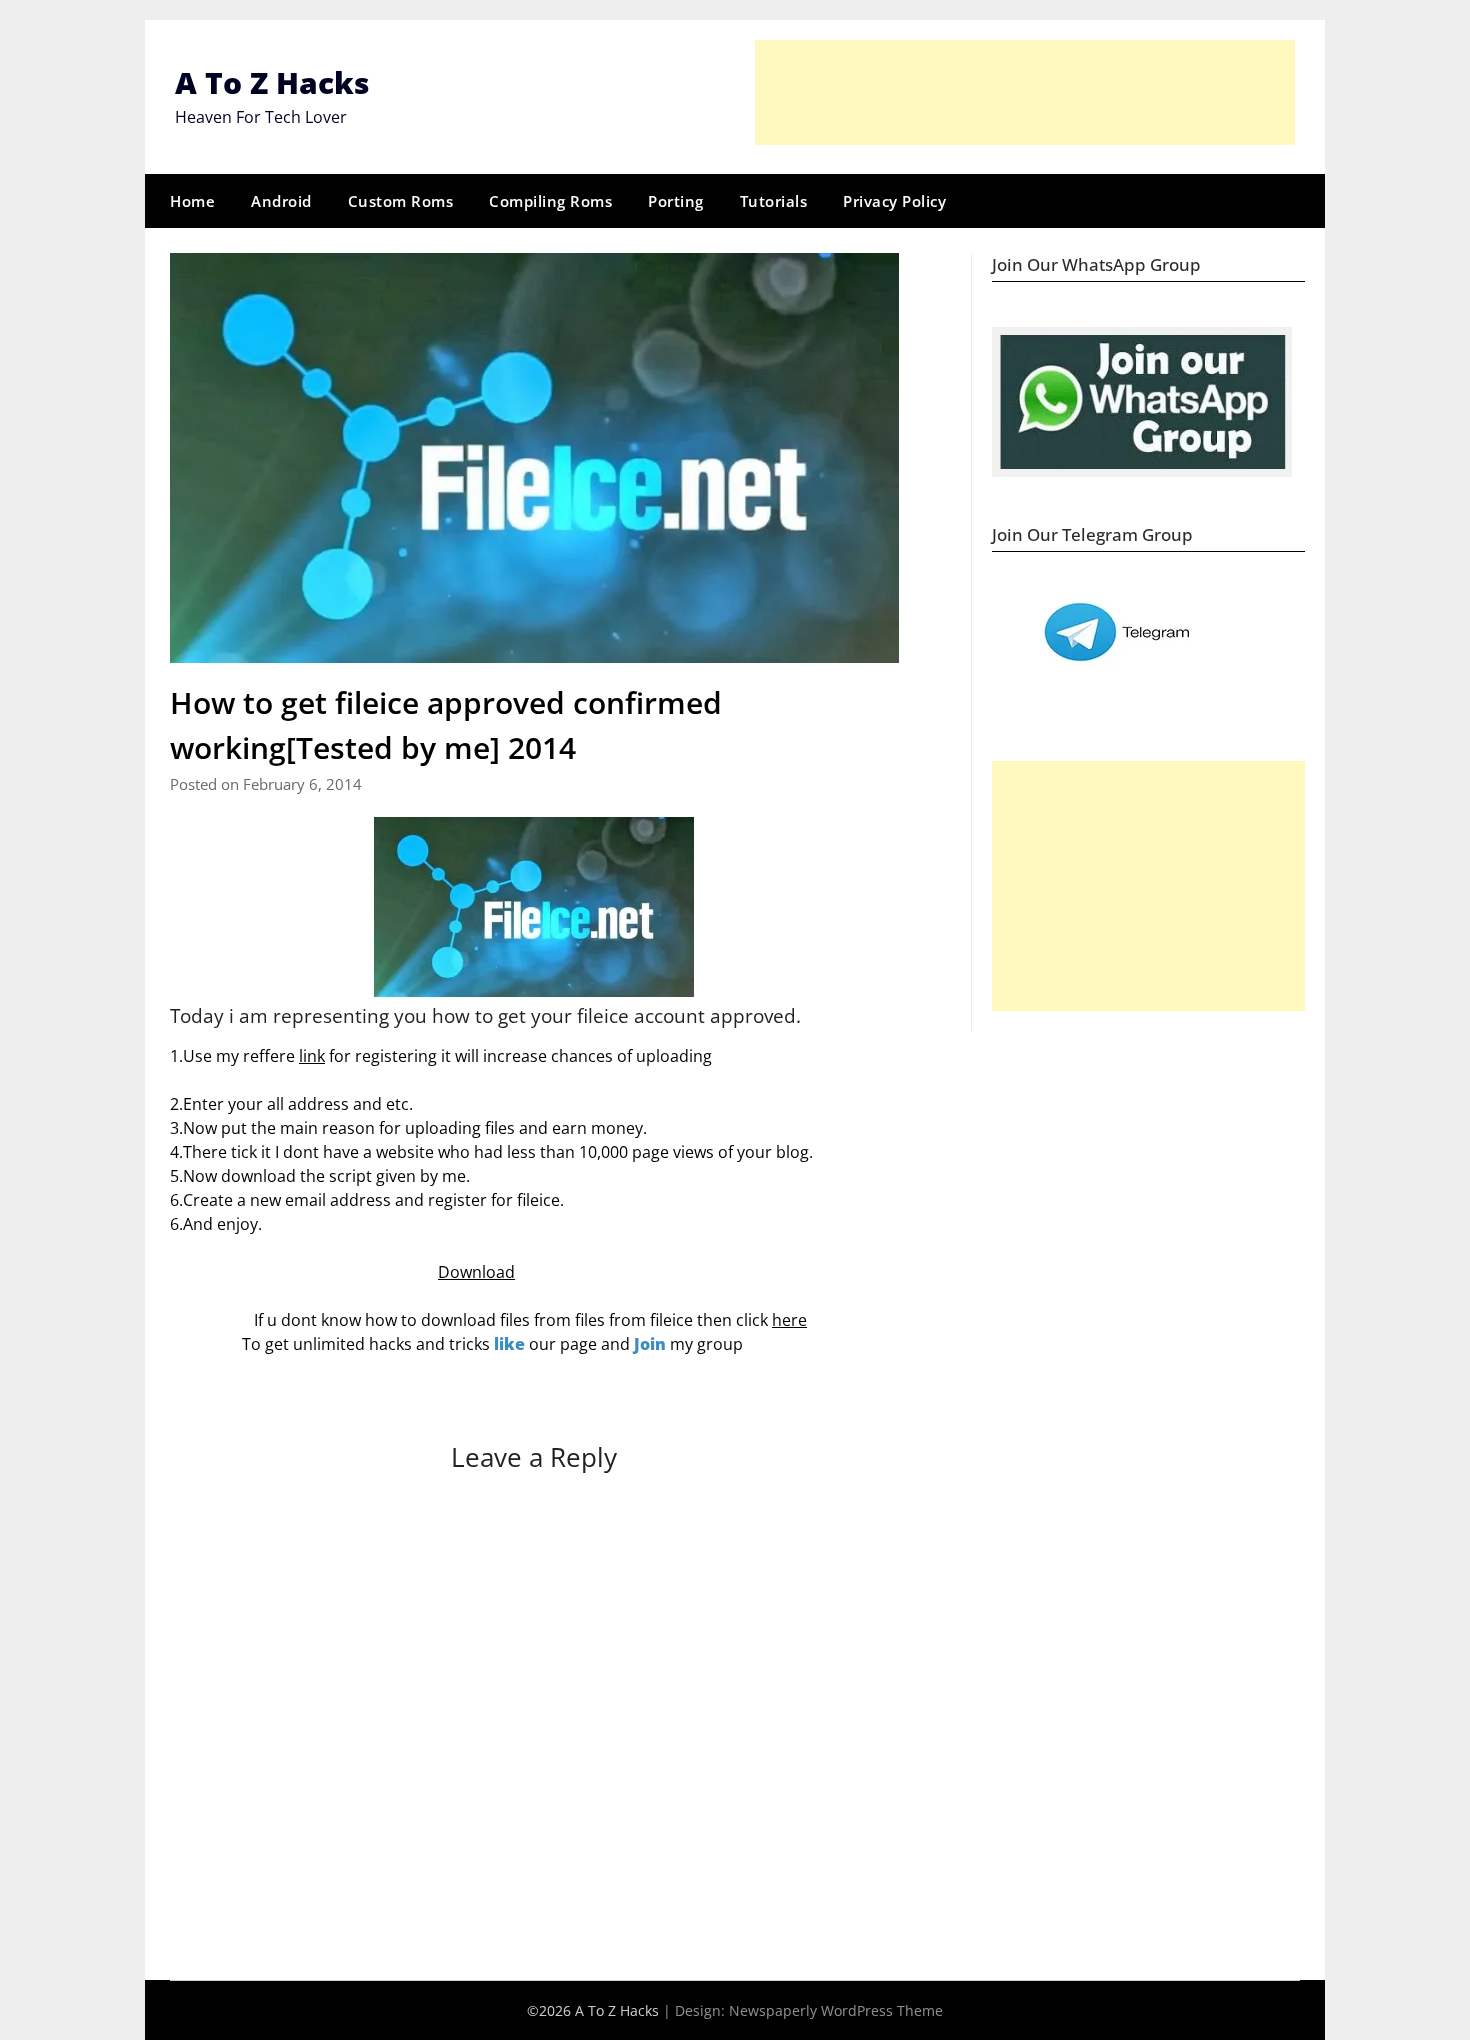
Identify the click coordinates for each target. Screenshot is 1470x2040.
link (312, 1056)
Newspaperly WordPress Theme (836, 2010)
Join (650, 1344)
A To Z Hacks (272, 82)
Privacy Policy (894, 201)
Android (281, 201)
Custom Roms (401, 201)
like (509, 1344)
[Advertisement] (1025, 92)
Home (192, 201)
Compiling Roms (550, 201)
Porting (676, 201)
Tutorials (774, 201)
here (789, 1320)
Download (476, 1272)
